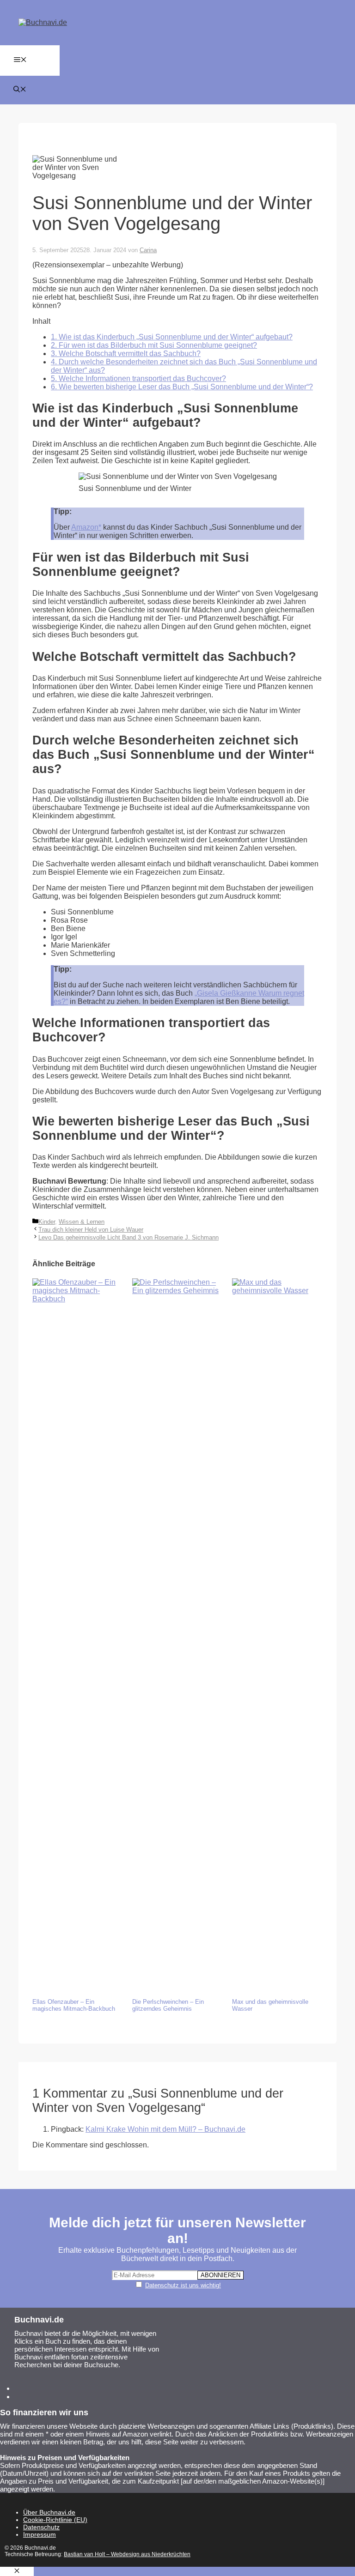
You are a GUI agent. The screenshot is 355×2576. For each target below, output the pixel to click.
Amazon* (86, 527)
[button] (20, 90)
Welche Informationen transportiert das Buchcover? (138, 378)
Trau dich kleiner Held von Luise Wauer (91, 1230)
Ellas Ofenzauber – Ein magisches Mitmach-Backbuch (74, 2005)
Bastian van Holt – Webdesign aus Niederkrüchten (127, 2554)
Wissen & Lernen (82, 1222)
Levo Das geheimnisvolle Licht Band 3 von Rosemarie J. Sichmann (129, 1237)
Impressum (40, 2534)
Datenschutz (41, 2527)
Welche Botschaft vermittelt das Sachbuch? (126, 354)
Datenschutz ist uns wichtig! (183, 2285)
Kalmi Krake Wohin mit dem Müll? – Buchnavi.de (165, 2129)
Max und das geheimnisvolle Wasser (270, 2005)
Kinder (47, 1222)
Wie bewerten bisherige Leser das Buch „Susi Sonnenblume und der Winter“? (182, 387)
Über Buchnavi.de (49, 2512)
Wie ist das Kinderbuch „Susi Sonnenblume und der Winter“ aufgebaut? (172, 337)
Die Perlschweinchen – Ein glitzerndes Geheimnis (168, 2005)
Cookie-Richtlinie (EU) (55, 2520)
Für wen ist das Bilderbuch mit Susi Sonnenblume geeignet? (154, 345)
